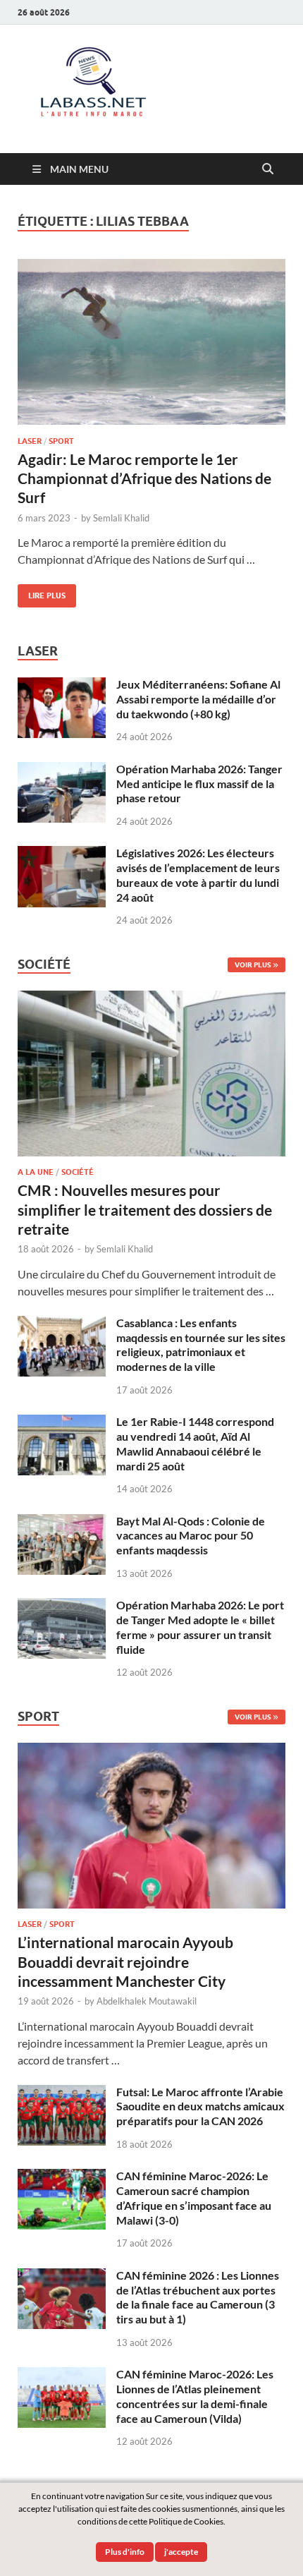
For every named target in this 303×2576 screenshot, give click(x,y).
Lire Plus (42, 592)
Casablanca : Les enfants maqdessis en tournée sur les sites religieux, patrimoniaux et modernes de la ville (201, 1344)
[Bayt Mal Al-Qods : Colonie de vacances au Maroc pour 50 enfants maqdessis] (62, 1522)
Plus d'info (125, 2552)
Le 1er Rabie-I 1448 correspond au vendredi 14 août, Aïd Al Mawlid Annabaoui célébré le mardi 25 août (195, 1443)
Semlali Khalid (121, 518)
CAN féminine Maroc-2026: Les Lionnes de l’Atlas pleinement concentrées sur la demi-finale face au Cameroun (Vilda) (195, 2396)
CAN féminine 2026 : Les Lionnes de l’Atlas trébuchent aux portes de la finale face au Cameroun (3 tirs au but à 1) (198, 2297)
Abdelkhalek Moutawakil (147, 2001)
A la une (36, 1172)
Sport (61, 441)
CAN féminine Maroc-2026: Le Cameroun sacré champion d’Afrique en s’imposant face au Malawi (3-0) (194, 2197)
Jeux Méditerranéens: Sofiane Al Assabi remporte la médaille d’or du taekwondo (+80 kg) (198, 699)
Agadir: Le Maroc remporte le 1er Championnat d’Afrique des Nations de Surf (144, 478)
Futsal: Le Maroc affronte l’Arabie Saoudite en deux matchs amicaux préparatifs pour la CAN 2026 (200, 2106)
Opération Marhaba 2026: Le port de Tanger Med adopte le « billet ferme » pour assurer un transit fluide (200, 1627)
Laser (30, 441)
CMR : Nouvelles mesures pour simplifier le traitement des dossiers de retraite (145, 1209)
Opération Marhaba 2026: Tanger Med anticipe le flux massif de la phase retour (199, 784)
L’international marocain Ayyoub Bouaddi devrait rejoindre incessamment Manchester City (125, 1961)
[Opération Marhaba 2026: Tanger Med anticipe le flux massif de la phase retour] (62, 770)
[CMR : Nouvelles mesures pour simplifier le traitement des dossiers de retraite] (151, 999)
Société (78, 1172)
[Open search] (268, 169)
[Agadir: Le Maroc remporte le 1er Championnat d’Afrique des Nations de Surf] (151, 342)
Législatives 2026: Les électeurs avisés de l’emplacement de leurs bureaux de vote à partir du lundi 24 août (198, 875)
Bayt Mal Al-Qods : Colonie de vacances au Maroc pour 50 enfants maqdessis (191, 1536)
